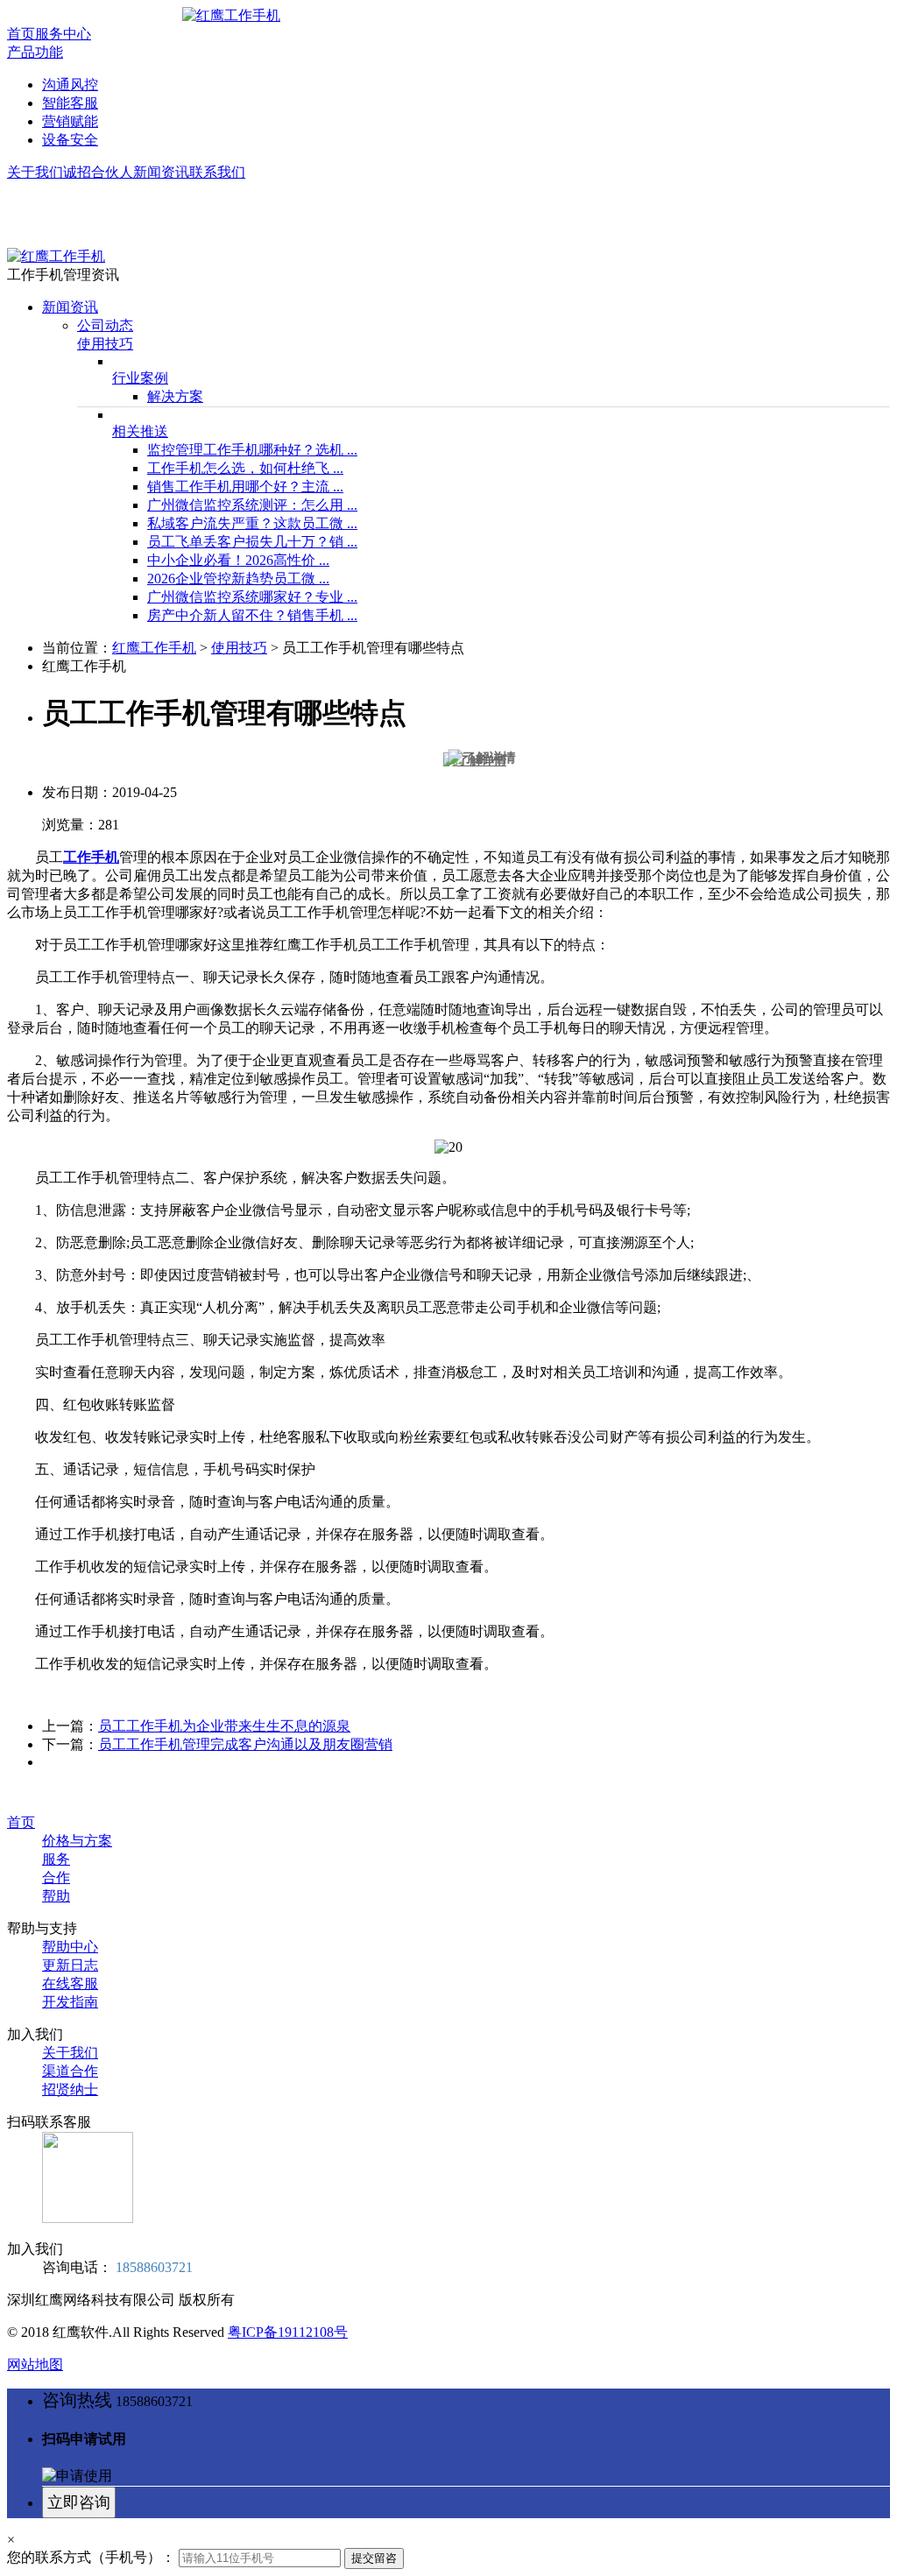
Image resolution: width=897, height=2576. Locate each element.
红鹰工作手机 (154, 648)
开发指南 (70, 2002)
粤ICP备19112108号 (288, 2332)
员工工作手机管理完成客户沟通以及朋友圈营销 (245, 1744)
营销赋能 (70, 121)
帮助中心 (70, 1947)
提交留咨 (374, 2558)
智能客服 (70, 103)
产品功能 (35, 52)
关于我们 (35, 172)
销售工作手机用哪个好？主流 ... (245, 487)
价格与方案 (77, 1841)
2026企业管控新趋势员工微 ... (238, 579)
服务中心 (63, 34)
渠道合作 (70, 2071)
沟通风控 (70, 85)
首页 (21, 34)
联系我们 (217, 172)
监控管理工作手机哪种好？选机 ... (252, 450)
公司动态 (105, 325)
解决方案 (175, 396)
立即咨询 (79, 2502)
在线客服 (70, 1983)
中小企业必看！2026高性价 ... (238, 560)
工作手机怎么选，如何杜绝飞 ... (245, 468)
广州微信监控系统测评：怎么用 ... (252, 505)
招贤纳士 (70, 2089)
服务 (56, 1859)
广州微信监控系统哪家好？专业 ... (252, 597)
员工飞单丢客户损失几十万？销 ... (252, 542)
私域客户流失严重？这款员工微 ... (252, 523)
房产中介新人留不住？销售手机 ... (252, 615)
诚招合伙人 (98, 172)
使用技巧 (105, 344)
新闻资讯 (161, 172)
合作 (56, 1877)
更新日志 (70, 1965)
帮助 (56, 1896)
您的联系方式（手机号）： (91, 2557)
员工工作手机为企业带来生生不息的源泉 (224, 1726)
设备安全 (70, 140)
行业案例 (140, 378)
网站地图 (35, 2364)
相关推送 (140, 431)
